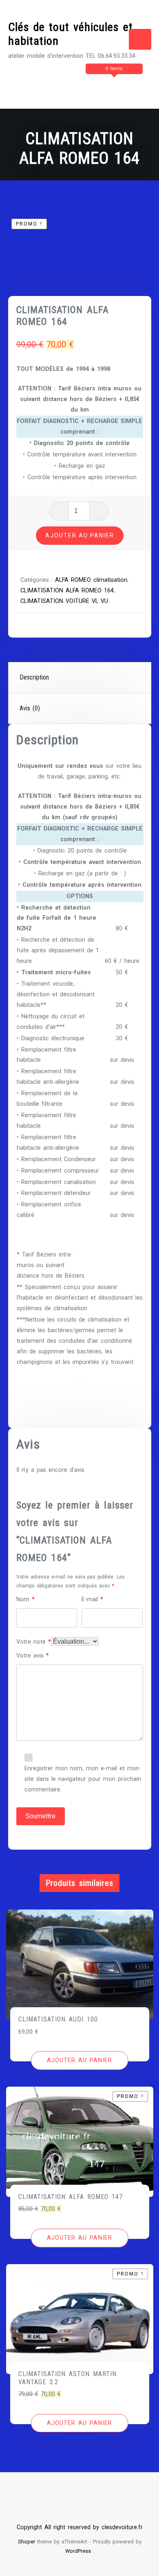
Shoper (26, 2542)
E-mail (92, 1599)
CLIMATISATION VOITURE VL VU (64, 601)
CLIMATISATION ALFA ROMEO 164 (67, 591)
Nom (25, 1599)
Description (34, 677)
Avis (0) (30, 708)
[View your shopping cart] (84, 85)
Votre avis (33, 1656)
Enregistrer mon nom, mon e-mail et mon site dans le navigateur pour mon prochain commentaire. (83, 1779)
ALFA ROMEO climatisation (91, 580)
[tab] (80, 678)
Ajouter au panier (80, 535)
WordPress (78, 2551)
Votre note (34, 1642)
